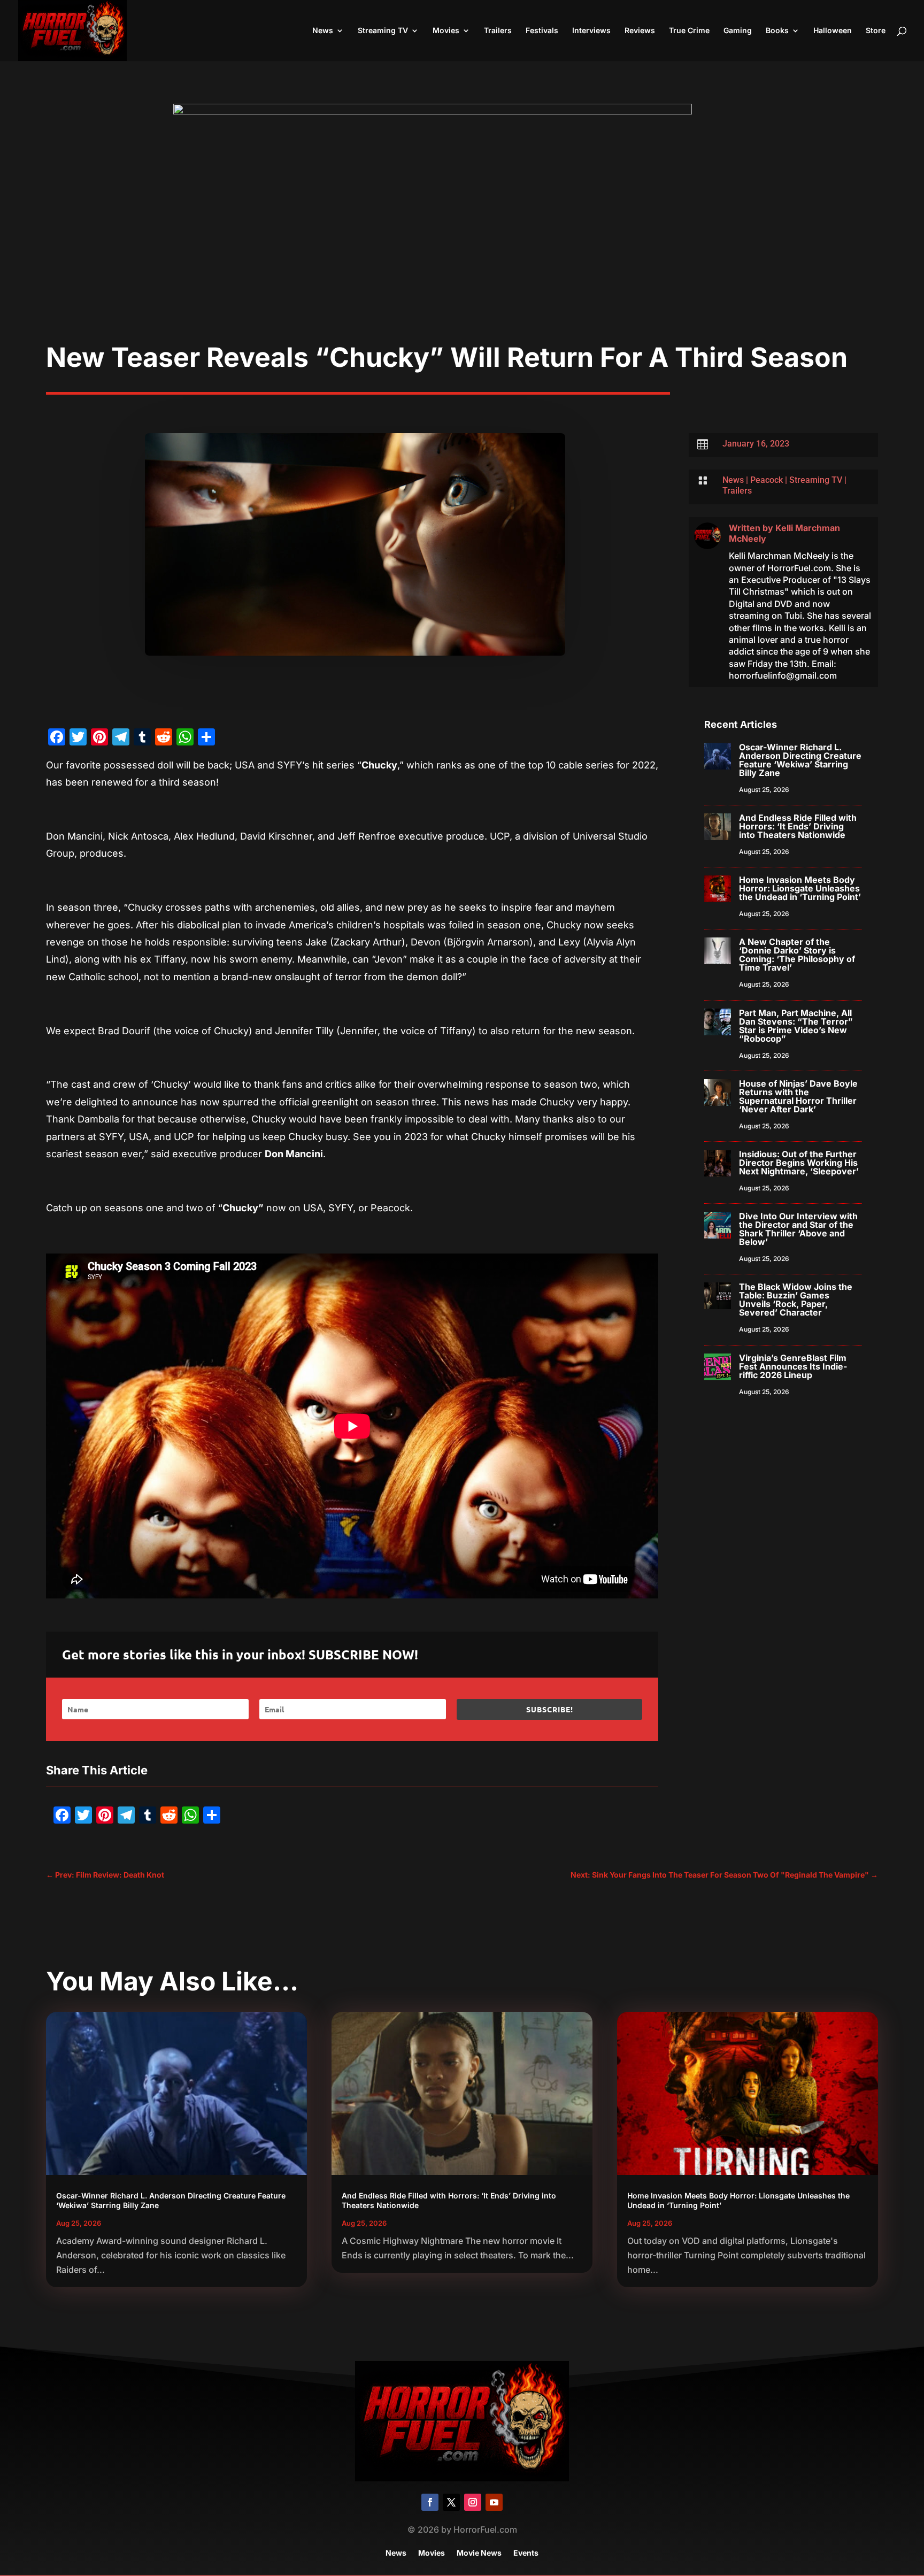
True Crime (689, 31)
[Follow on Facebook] (430, 2502)
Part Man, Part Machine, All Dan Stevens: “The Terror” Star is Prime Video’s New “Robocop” (796, 1026)
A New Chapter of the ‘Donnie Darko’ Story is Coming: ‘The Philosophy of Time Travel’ (797, 955)
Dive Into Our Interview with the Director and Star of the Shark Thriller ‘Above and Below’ (798, 1229)
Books (777, 31)
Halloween (833, 31)
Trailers (498, 31)
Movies (446, 31)
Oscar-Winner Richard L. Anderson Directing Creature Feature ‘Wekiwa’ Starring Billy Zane (800, 760)
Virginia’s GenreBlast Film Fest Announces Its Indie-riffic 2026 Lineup (793, 1366)
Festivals (542, 31)
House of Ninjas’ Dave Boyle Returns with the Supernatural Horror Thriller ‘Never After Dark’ (798, 1096)
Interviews (591, 31)
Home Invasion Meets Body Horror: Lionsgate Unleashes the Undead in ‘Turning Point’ (800, 888)
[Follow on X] (451, 2502)
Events (526, 2553)
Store (876, 31)
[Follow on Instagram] (473, 2502)
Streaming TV (383, 31)
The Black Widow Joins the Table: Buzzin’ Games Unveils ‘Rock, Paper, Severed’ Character (796, 1299)
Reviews (640, 31)
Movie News (479, 2553)
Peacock (767, 480)
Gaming (738, 31)
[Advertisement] (462, 261)
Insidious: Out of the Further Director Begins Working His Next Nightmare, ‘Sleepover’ (799, 1163)
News (323, 31)
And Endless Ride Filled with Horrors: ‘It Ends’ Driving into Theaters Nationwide (798, 826)
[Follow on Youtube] (494, 2502)
